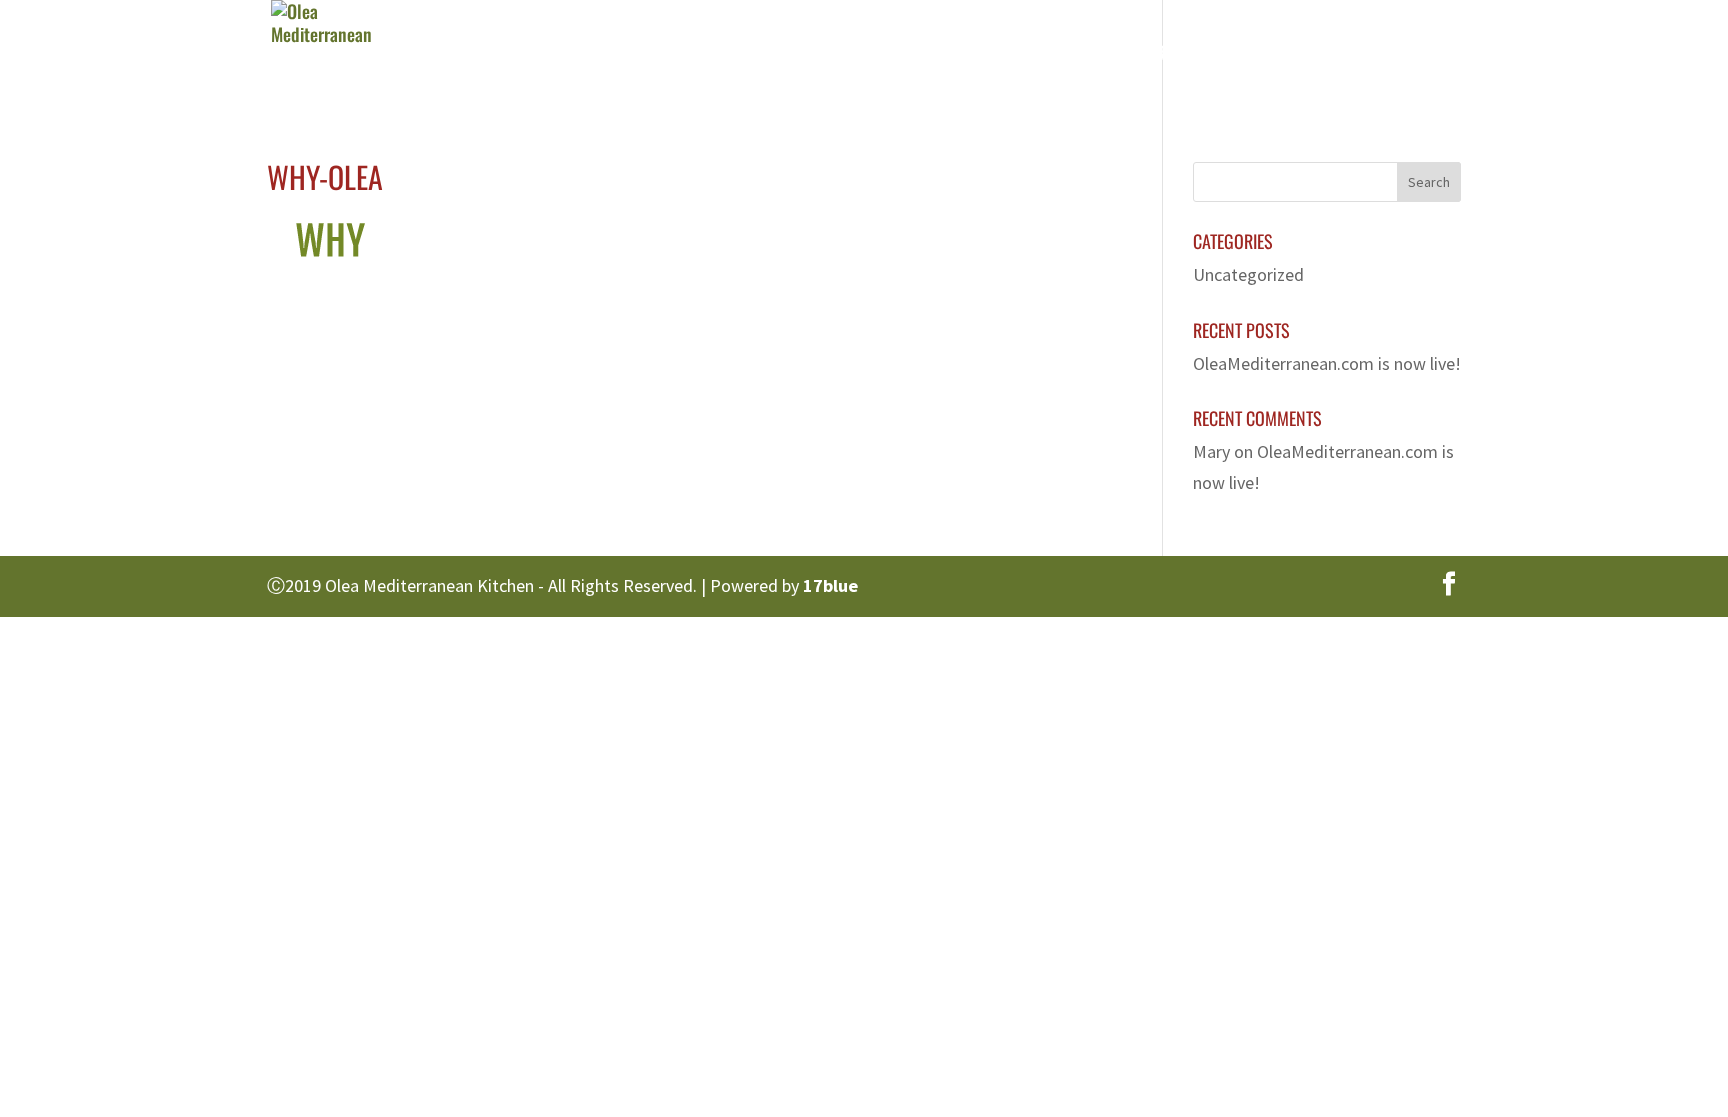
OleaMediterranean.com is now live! (1327, 363)
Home (834, 55)
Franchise (1256, 55)
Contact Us (1379, 55)
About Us (933, 55)
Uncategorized (1248, 274)
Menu (1031, 55)
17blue (830, 585)
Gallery (1145, 55)
